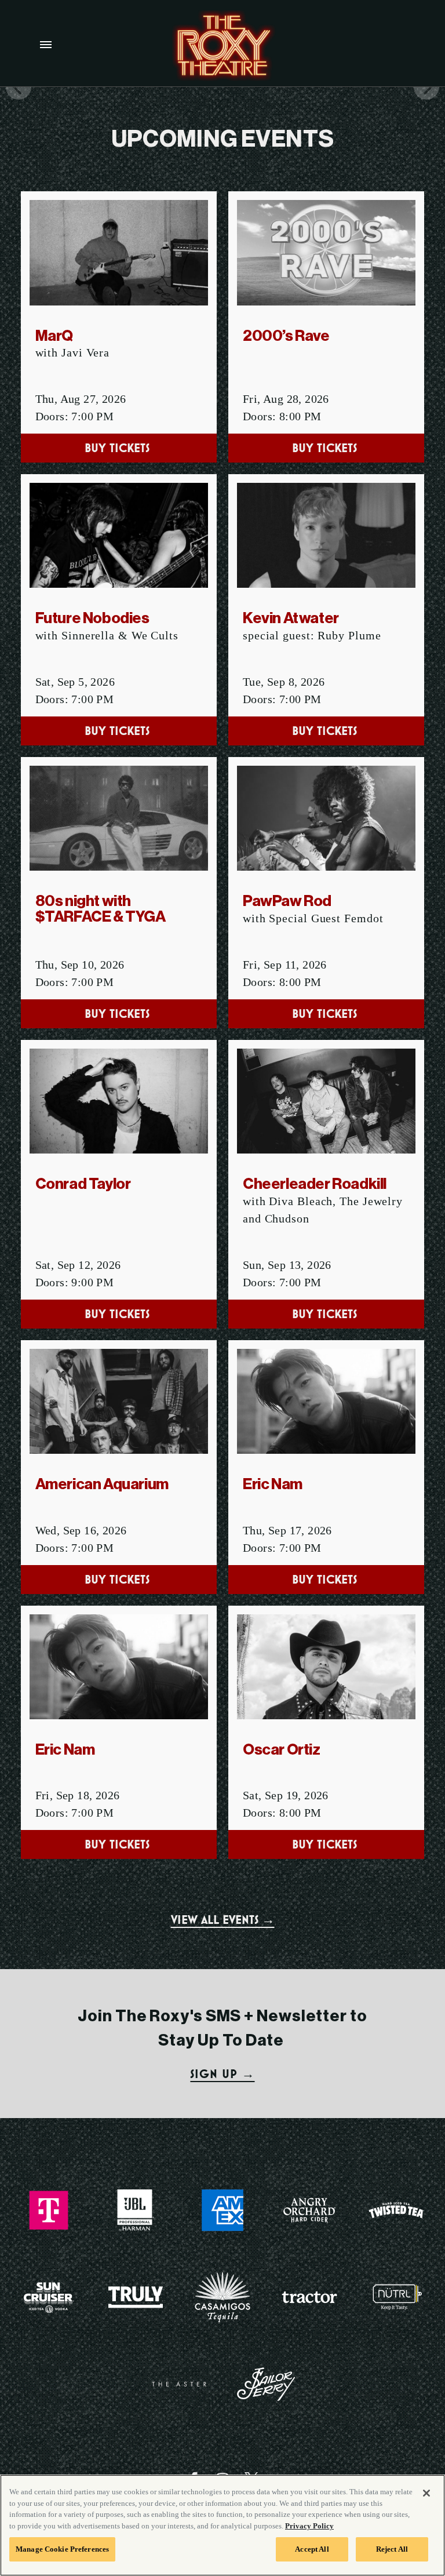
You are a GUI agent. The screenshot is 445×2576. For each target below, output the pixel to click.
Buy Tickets (119, 448)
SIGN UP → (222, 2074)
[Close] (426, 2493)
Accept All (312, 2549)
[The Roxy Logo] (222, 46)
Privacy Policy (309, 2526)
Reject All (392, 2549)
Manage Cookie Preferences (62, 2549)
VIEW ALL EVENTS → (223, 1920)
